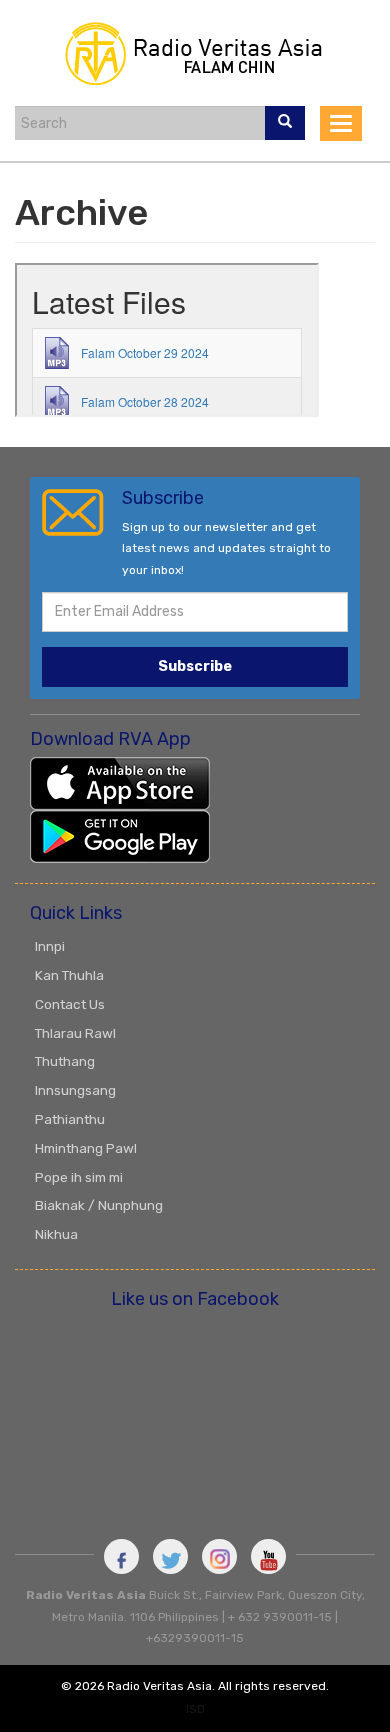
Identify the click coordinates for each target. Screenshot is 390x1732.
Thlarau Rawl (75, 1033)
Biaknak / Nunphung (99, 1205)
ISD (195, 1709)
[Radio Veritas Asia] (195, 51)
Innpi (50, 946)
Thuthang (65, 1061)
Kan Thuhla (69, 975)
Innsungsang (75, 1090)
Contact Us (70, 1004)
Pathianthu (70, 1119)
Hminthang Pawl (86, 1148)
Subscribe (195, 666)
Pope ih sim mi (79, 1177)
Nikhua (56, 1234)
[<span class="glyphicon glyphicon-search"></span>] (285, 123)
